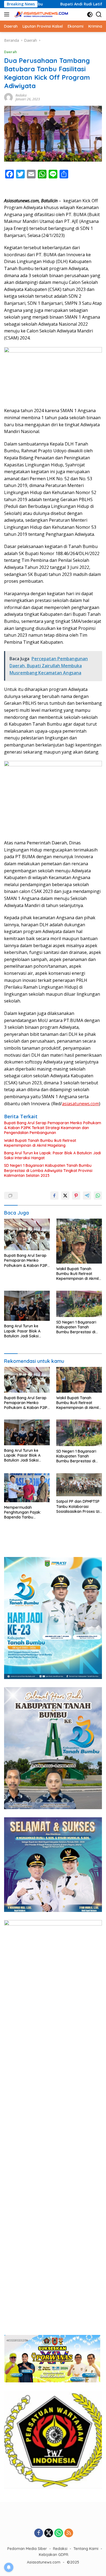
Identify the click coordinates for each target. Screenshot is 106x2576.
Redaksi (21, 95)
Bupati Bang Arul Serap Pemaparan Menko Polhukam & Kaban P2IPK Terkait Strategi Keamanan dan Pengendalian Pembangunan (53, 1128)
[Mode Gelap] (90, 15)
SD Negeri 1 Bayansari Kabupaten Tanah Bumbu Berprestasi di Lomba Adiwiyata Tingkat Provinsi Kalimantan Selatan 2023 (48, 1170)
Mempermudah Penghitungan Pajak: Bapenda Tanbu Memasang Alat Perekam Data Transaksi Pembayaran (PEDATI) (27, 1512)
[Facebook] (39, 2533)
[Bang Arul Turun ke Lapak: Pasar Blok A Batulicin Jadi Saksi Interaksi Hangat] (27, 1306)
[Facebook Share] (54, 1196)
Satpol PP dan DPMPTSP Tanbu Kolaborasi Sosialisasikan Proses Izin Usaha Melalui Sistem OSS (79, 1506)
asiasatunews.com (80, 1104)
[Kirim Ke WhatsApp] (98, 1196)
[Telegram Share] (87, 1196)
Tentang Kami (86, 2549)
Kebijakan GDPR (54, 2555)
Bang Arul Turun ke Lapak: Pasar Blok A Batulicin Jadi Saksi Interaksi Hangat (52, 1155)
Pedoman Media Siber (27, 2549)
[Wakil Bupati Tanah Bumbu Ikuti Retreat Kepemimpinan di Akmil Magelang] (79, 1241)
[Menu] (8, 14)
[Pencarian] (99, 15)
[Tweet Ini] (65, 1196)
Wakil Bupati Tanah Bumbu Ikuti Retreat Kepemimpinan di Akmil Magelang (40, 1143)
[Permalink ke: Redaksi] (8, 97)
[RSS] (69, 2533)
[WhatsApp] (59, 2533)
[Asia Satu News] (41, 15)
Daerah (10, 52)
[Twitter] (49, 2533)
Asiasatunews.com (44, 2562)
